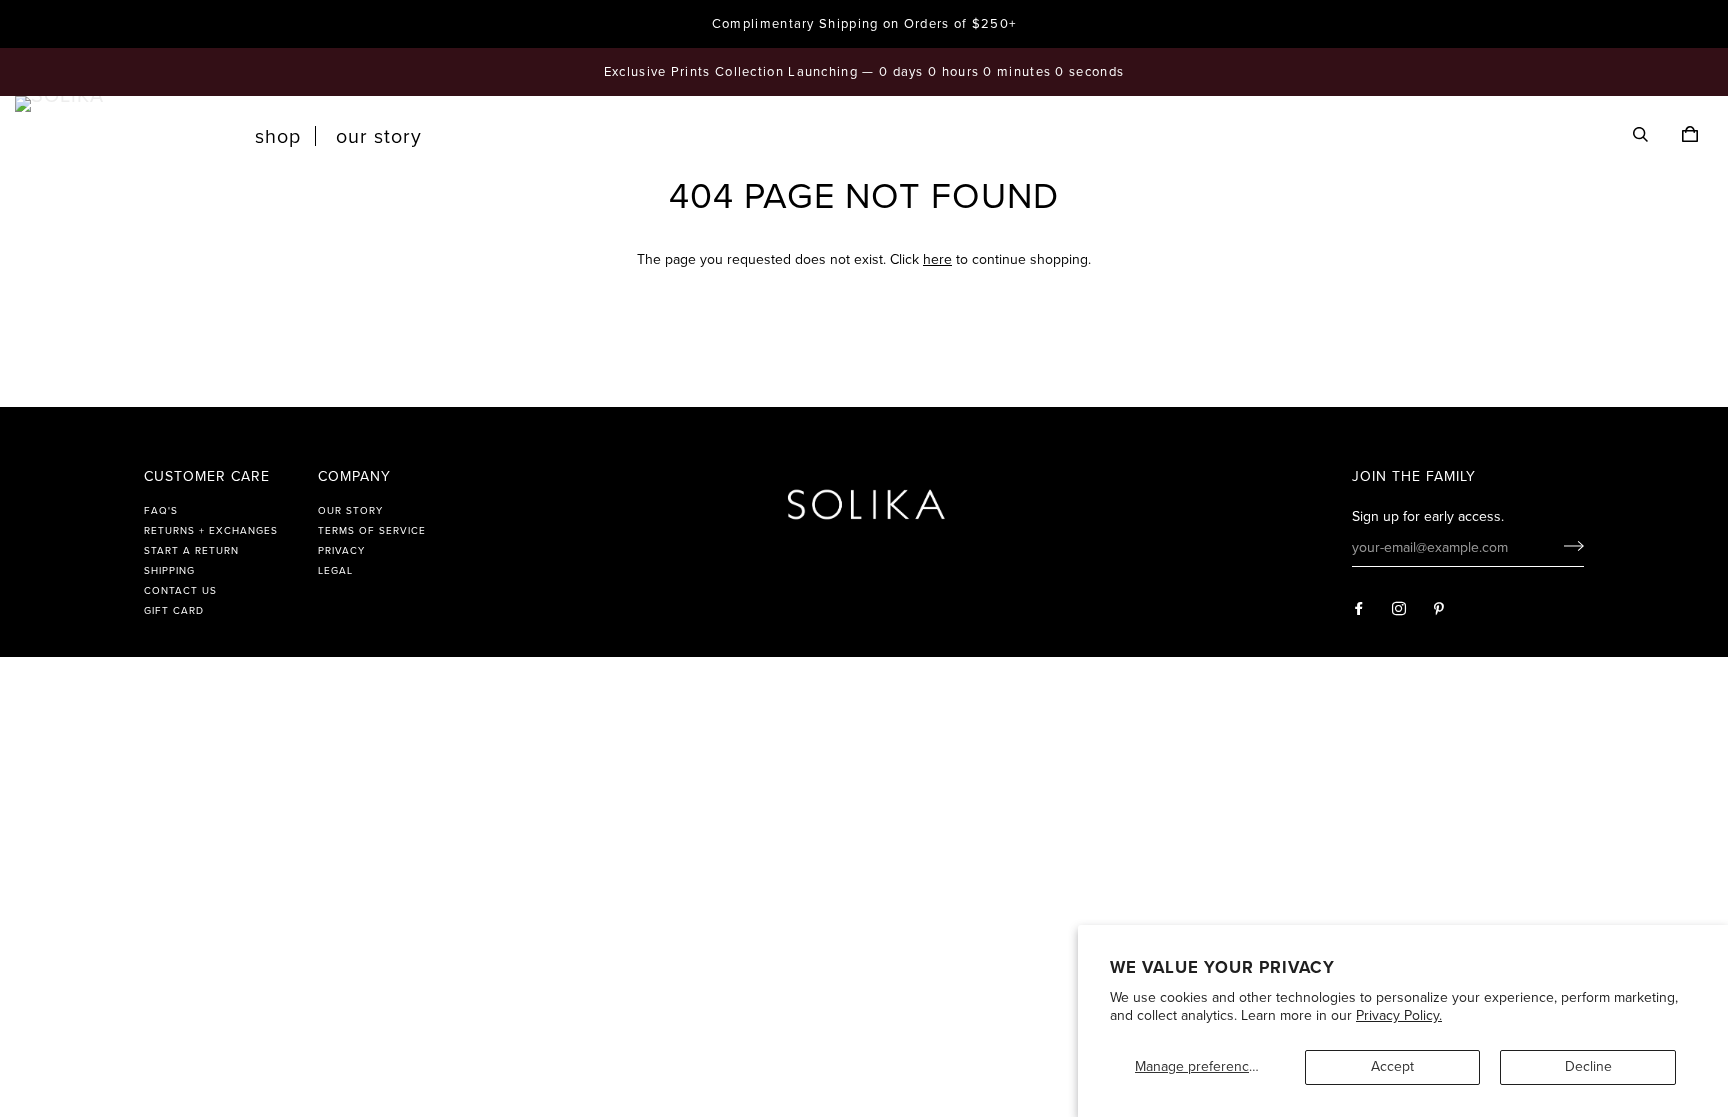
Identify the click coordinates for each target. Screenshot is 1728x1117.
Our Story (379, 137)
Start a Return (191, 551)
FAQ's (161, 511)
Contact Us (180, 591)
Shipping (169, 571)
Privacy (341, 551)
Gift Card (174, 611)
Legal (335, 571)
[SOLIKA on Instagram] (1399, 609)
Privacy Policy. (1399, 1015)
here (937, 259)
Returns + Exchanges (211, 531)
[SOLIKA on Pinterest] (1439, 609)
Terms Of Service (372, 531)
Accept (1392, 1066)
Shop (278, 137)
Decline (1588, 1066)
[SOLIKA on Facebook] (1359, 609)
